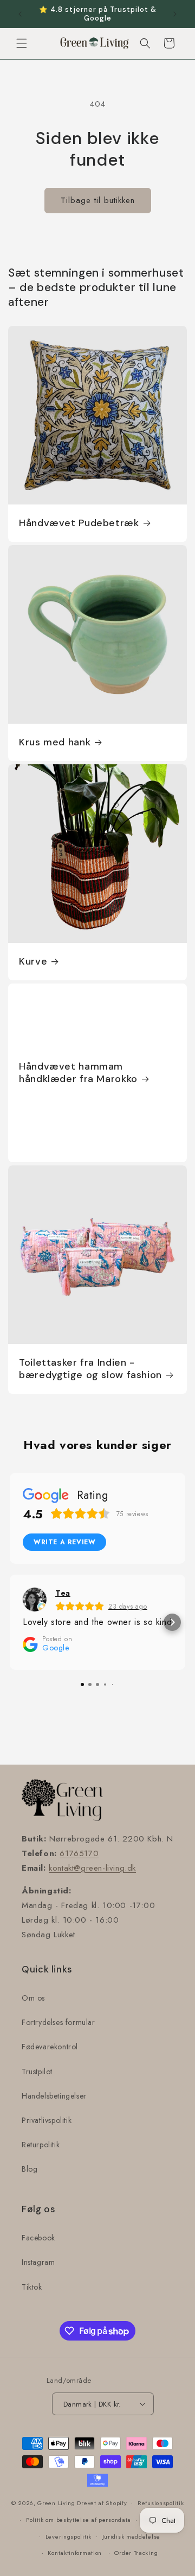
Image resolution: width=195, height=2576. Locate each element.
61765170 (79, 1853)
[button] (22, 43)
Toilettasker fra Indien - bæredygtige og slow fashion (90, 1369)
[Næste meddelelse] (175, 14)
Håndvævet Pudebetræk (79, 523)
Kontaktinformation (75, 2553)
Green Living (56, 2503)
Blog (30, 2169)
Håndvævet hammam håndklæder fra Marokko (78, 1073)
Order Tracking (136, 2553)
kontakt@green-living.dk (92, 1868)
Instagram (38, 2262)
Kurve (33, 962)
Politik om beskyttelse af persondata (79, 2520)
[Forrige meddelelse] (20, 14)
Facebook (38, 2238)
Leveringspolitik (69, 2536)
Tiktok (32, 2287)
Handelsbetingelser (54, 2096)
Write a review (64, 1542)
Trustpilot (37, 2072)
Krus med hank (55, 742)
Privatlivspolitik (47, 2120)
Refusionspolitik (161, 2503)
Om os (33, 1998)
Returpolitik (41, 2145)
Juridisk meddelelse (131, 2536)
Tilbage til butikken (98, 200)
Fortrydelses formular (58, 2022)
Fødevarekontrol (50, 2047)
